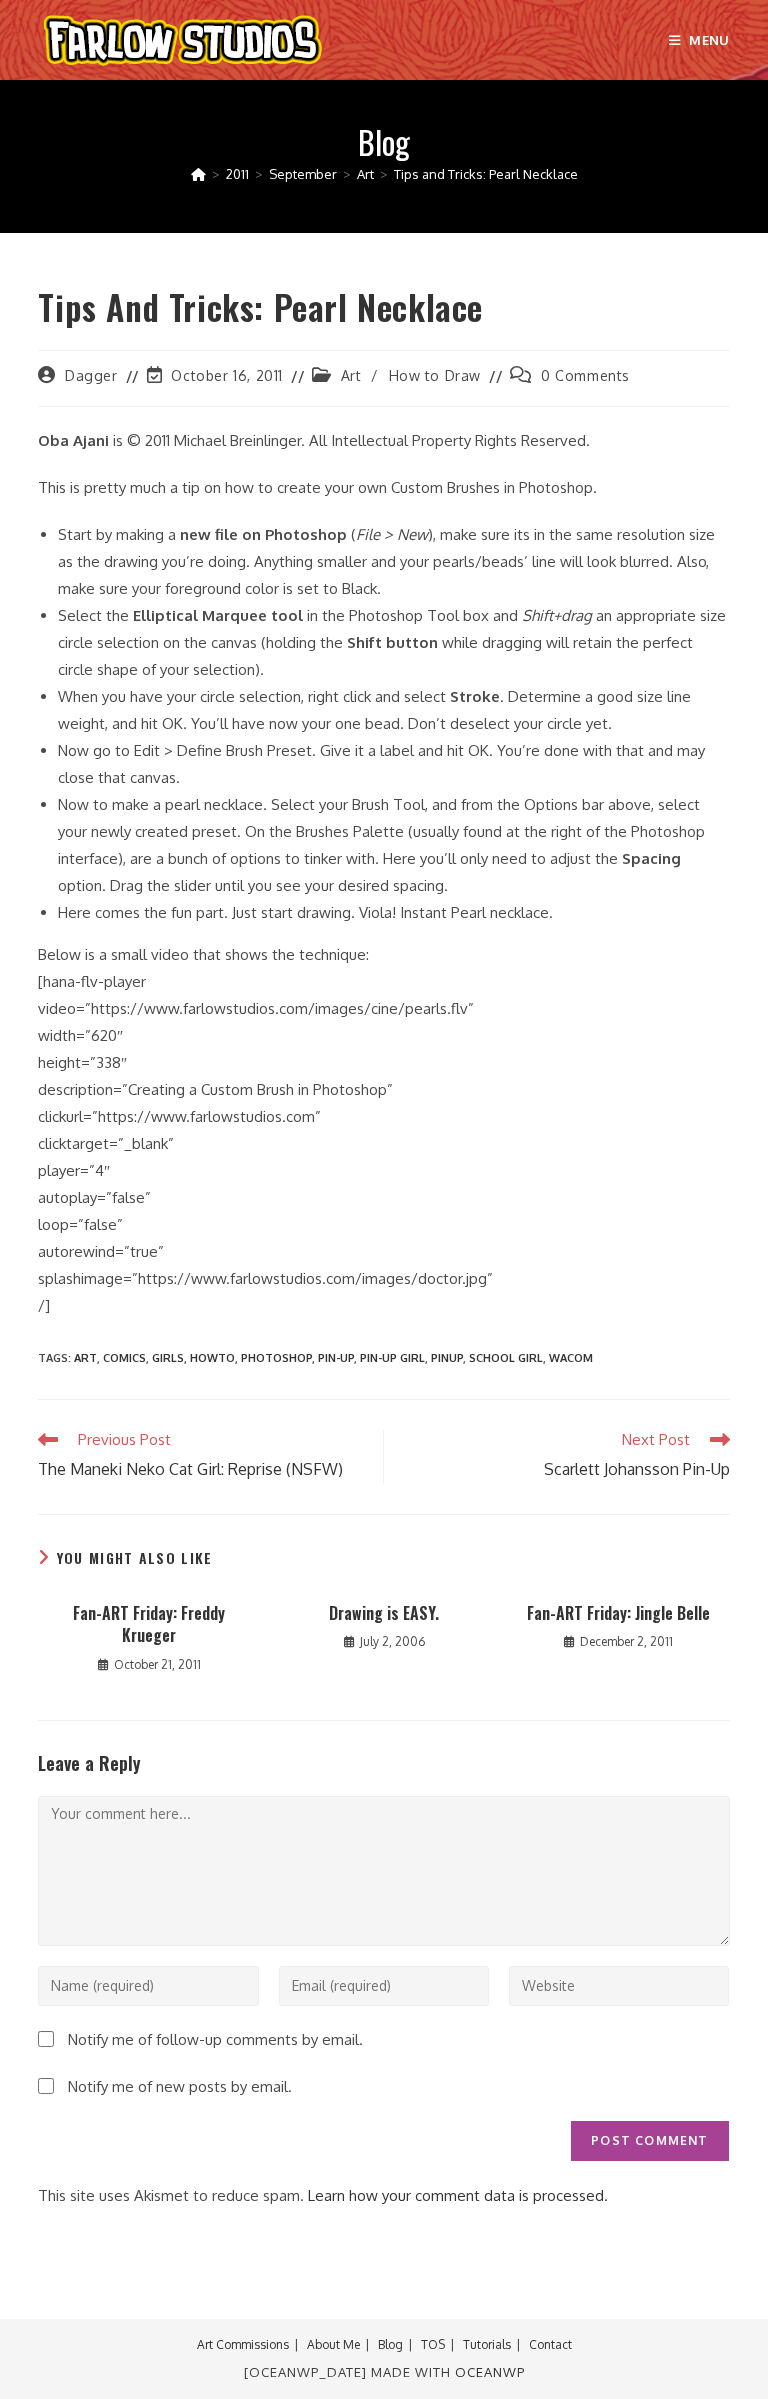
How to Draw (435, 375)
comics (124, 1358)
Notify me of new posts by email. (180, 2086)
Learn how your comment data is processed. (458, 2195)
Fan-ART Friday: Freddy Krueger (149, 1624)
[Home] (198, 174)
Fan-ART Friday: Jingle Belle (618, 1613)
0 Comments (585, 375)
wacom (571, 1358)
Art (351, 375)
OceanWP (490, 2372)
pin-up (336, 1358)
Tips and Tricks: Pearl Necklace (486, 174)
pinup (447, 1358)
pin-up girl (392, 1358)
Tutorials (487, 2344)
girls (168, 1358)
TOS (433, 2344)
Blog (390, 2344)
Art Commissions (243, 2344)
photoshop (276, 1358)
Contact (550, 2344)
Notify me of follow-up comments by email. (215, 2039)
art (85, 1358)
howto (212, 1358)
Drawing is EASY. (384, 1613)
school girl (506, 1358)
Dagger (91, 375)
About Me (333, 2344)
